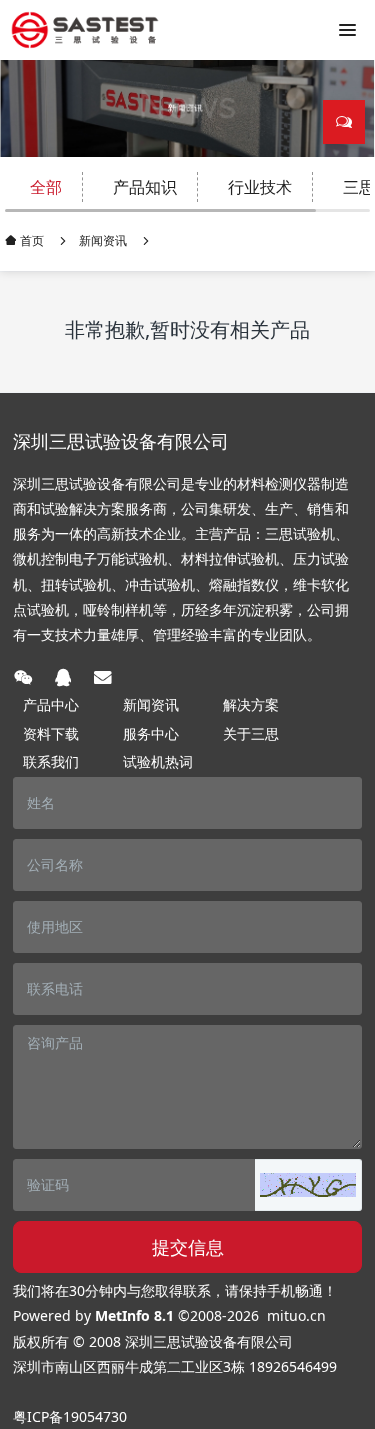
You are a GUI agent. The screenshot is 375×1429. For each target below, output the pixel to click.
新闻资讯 (103, 240)
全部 (46, 187)
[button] (308, 1185)
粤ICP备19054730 (70, 1416)
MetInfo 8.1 (134, 1315)
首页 (30, 240)
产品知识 (145, 187)
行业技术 (260, 187)
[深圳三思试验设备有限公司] (85, 30)
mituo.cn (296, 1315)
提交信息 (188, 1247)
